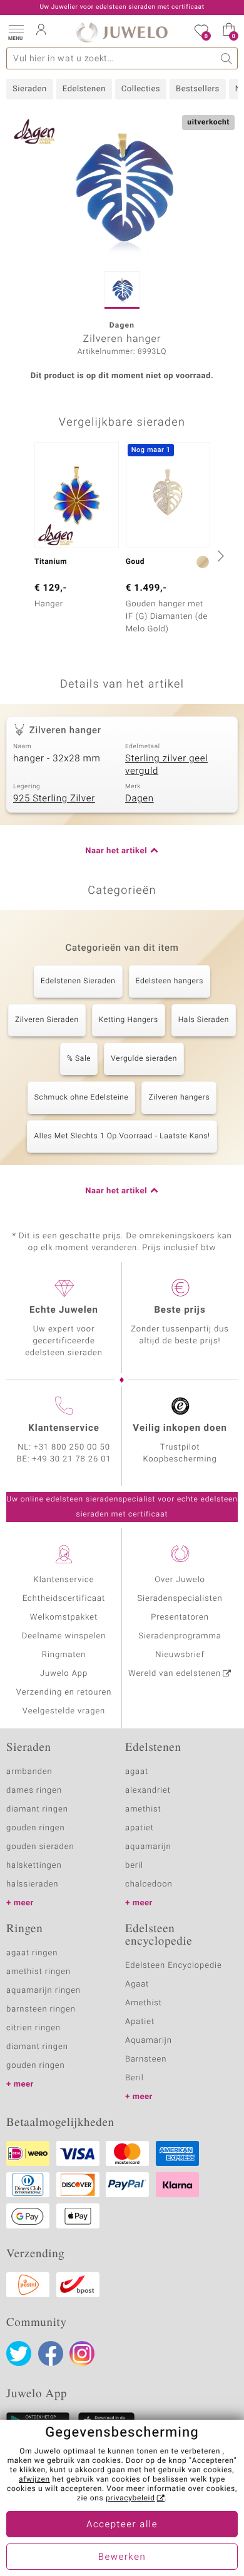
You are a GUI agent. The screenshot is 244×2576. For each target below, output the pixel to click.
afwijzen (34, 2480)
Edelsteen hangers (170, 981)
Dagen (140, 799)
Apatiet (140, 2022)
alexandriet (148, 1791)
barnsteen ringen (41, 2009)
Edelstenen (84, 89)
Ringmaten (64, 1655)
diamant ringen (37, 1809)
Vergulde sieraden (144, 1059)
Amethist (144, 2003)
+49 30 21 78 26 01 (72, 1459)
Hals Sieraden (204, 1020)
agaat (137, 1772)
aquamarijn (148, 1847)
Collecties (141, 89)
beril (134, 1866)
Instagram (82, 2353)
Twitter (19, 2353)
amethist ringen (38, 1972)
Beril (135, 2078)
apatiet (140, 1828)
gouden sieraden (40, 1847)
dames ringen (34, 1791)
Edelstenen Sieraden (78, 981)
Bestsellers (198, 89)
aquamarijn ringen (43, 1991)
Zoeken (227, 58)
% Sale (79, 1059)
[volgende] (219, 556)
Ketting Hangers (129, 1020)
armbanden (29, 1772)
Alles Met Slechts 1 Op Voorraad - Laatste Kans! (122, 1136)
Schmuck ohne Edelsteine (82, 1098)
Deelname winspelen (64, 1636)
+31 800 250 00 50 (72, 1447)
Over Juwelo (180, 1580)
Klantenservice (64, 1580)
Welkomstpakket (64, 1617)
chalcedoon (149, 1884)
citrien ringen (33, 2028)
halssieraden (32, 1884)
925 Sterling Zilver (54, 799)
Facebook (51, 2353)
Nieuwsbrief (180, 1655)
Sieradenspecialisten (180, 1599)
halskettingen (34, 1866)
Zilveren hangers (179, 1098)
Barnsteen (146, 2059)
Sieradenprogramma (180, 1636)
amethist (143, 1809)
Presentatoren (180, 1617)
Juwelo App (64, 1674)
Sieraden (30, 89)
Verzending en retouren (64, 1692)
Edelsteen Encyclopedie (174, 1966)
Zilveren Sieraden (47, 1020)
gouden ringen (36, 1828)
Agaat (137, 1984)
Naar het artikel (116, 851)
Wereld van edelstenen (175, 1674)
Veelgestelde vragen (64, 1711)
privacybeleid (130, 2498)
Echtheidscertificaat (64, 1599)
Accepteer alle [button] (122, 2525)
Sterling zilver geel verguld (166, 765)
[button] (16, 31)
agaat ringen (32, 1953)
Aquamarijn (149, 2041)
